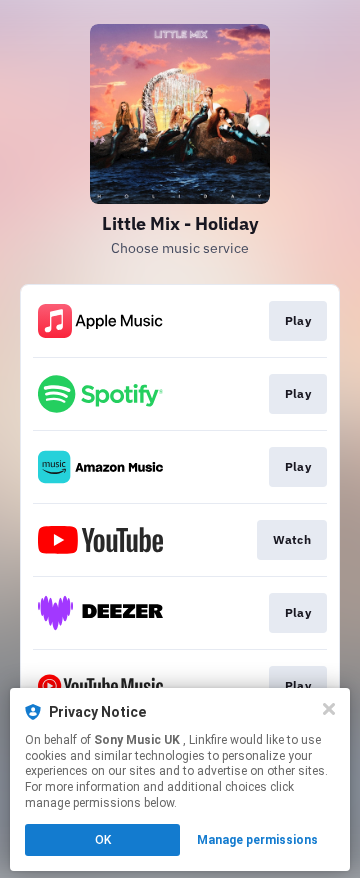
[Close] (329, 709)
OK (103, 840)
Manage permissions (257, 840)
